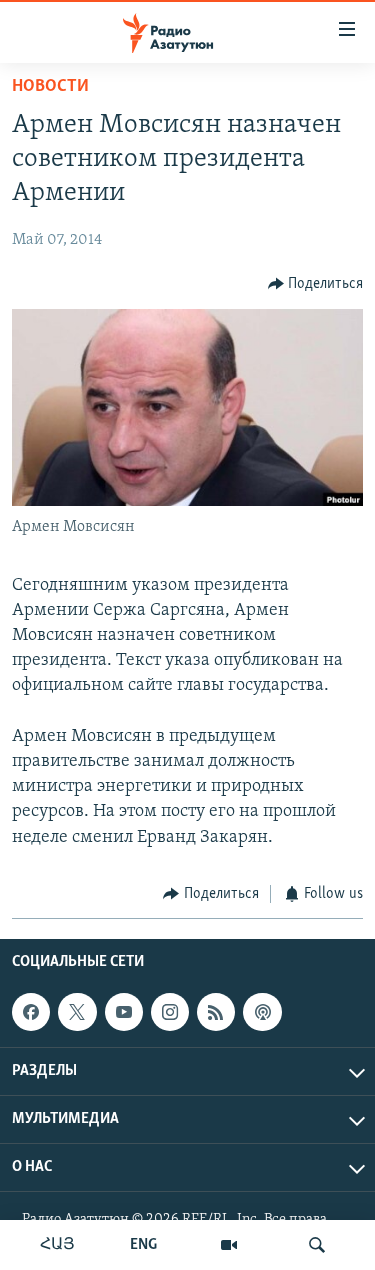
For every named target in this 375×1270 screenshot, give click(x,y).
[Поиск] (317, 1245)
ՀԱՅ (57, 1245)
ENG (143, 1245)
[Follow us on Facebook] (31, 1012)
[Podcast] (262, 1012)
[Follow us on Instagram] (170, 1012)
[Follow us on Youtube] (124, 1012)
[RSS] (216, 1012)
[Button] (316, 284)
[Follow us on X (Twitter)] (77, 1012)
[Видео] (229, 1245)
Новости (50, 87)
